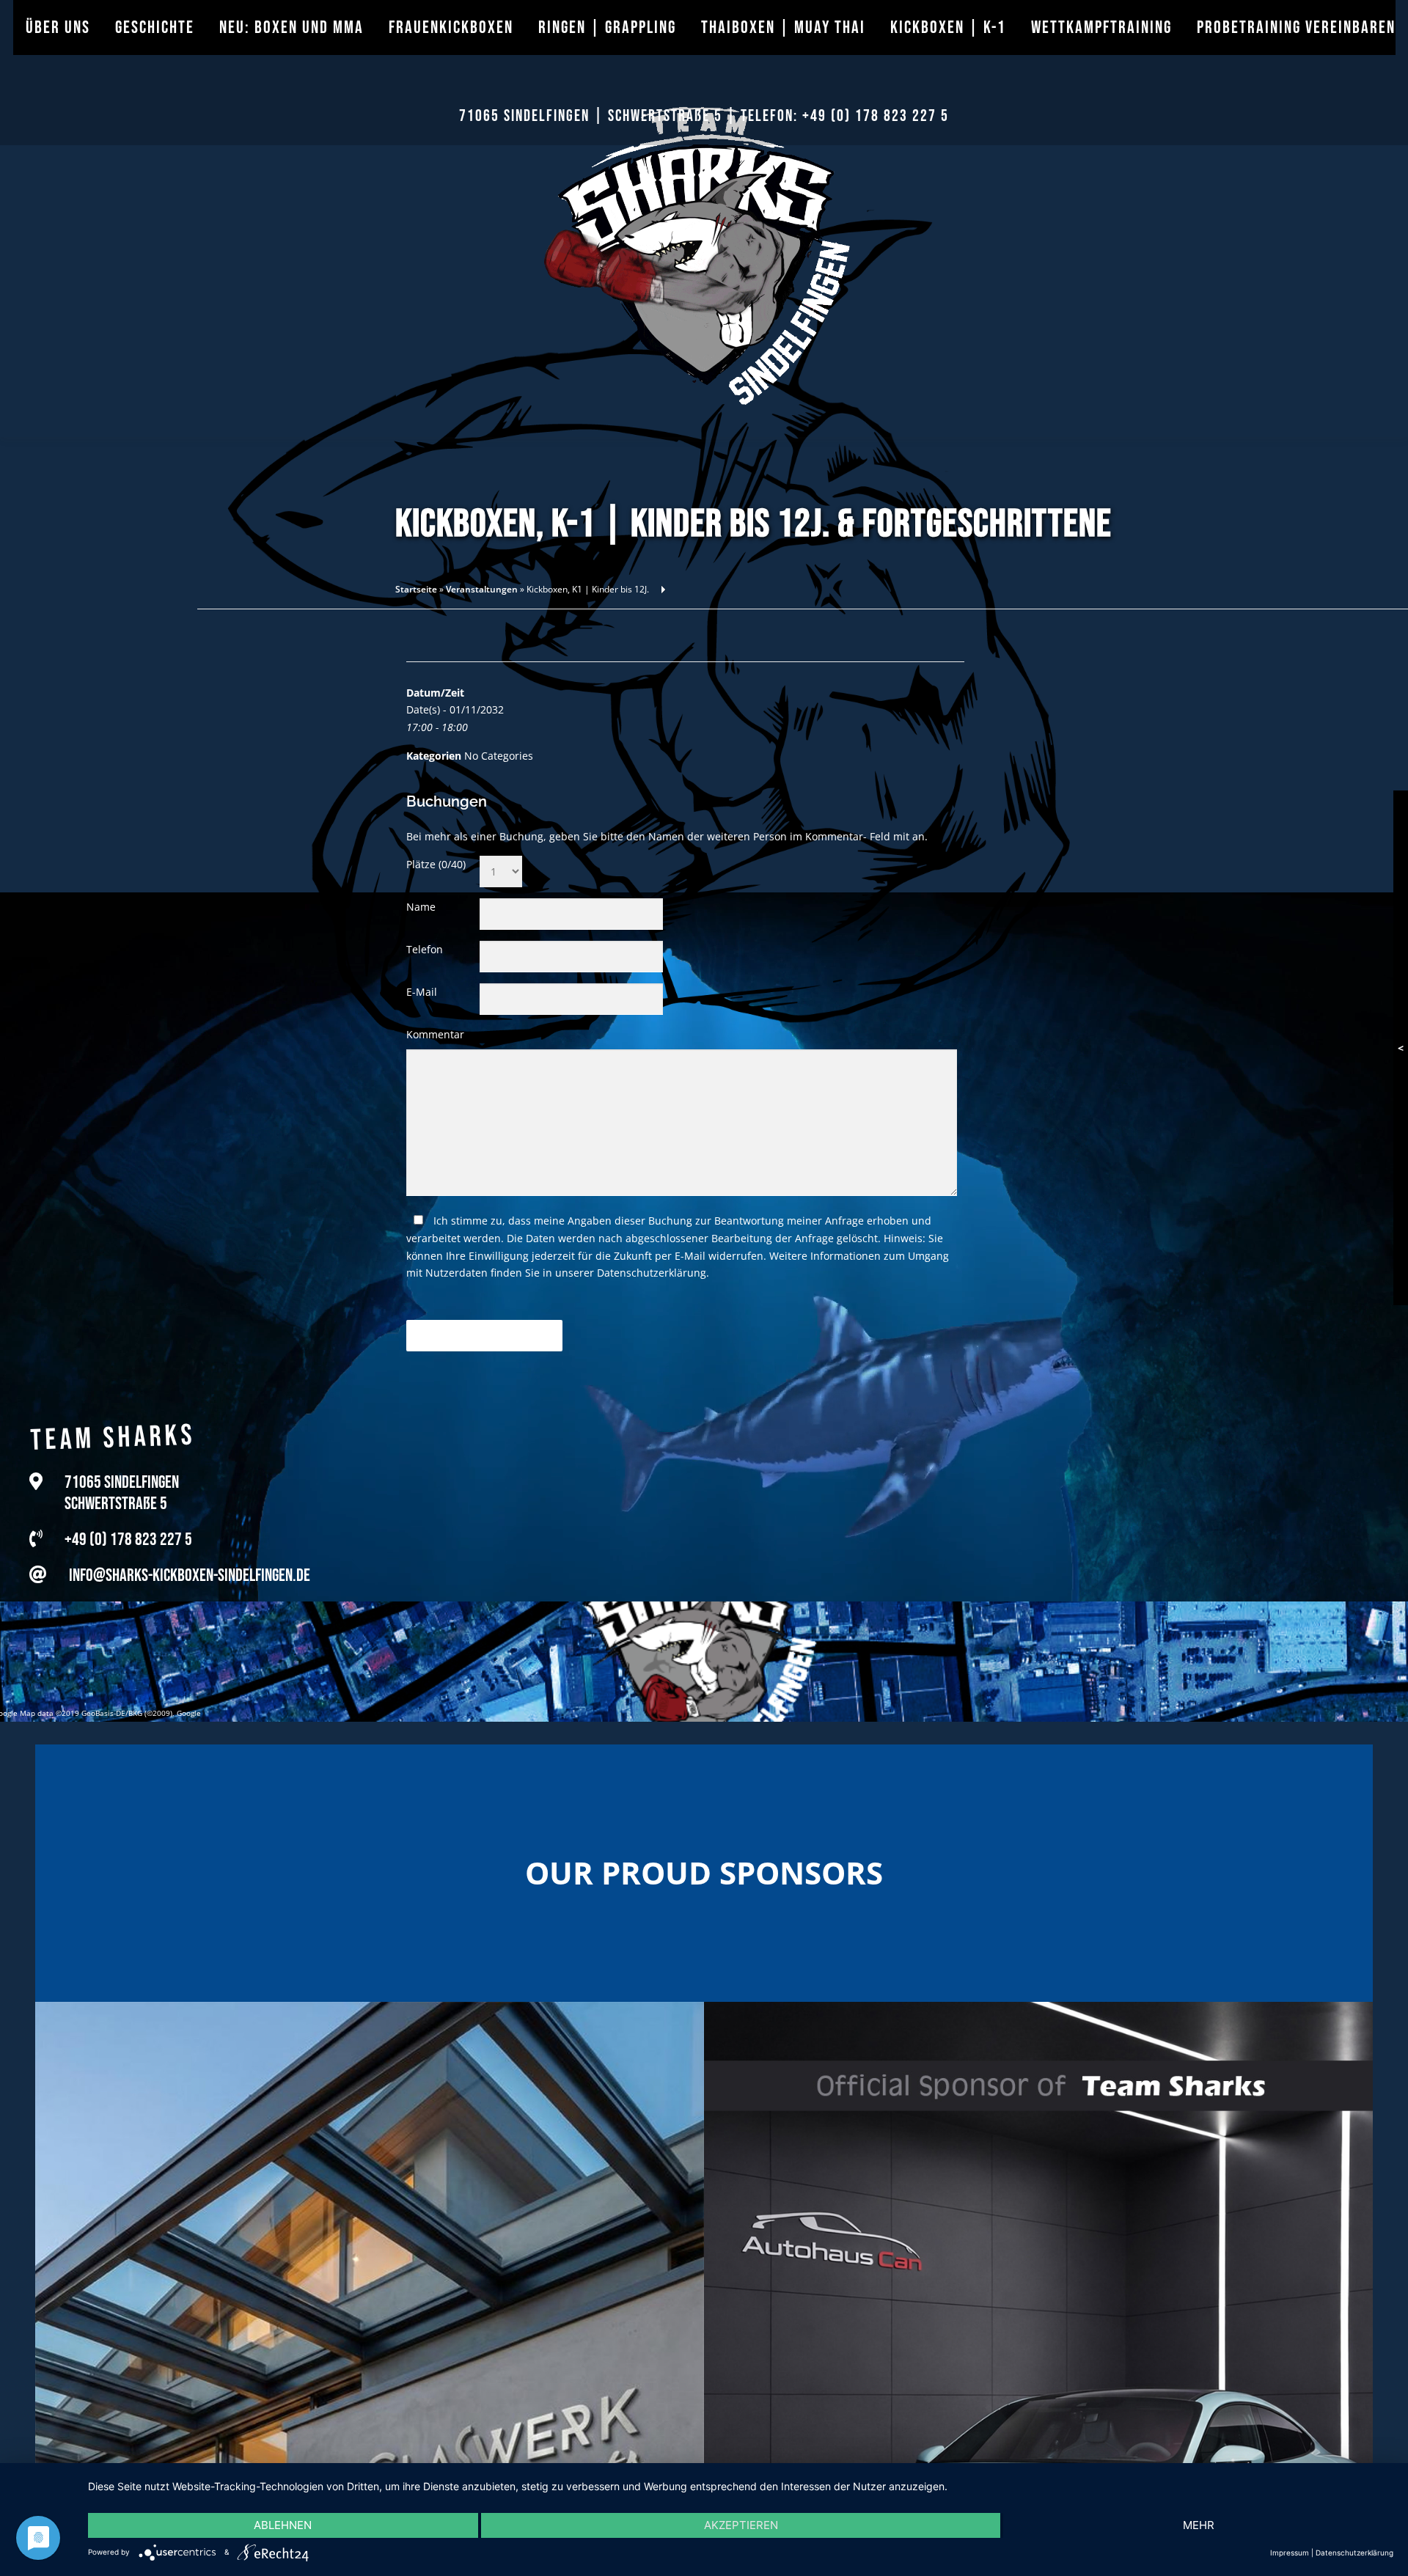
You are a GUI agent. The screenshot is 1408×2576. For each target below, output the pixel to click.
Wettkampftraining (1101, 27)
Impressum (1290, 2553)
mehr (1199, 2525)
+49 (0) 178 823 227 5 (876, 116)
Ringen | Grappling (607, 27)
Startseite (416, 589)
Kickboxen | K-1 (948, 27)
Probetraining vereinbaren (1296, 27)
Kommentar (435, 1034)
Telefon (425, 949)
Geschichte (155, 27)
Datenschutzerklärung (652, 1273)
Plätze (436, 864)
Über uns (58, 27)
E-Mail (422, 992)
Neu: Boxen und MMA (291, 27)
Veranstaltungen (482, 589)
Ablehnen (283, 2525)
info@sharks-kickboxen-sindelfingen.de (190, 1564)
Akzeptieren (741, 2525)
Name (421, 907)
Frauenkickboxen (451, 27)
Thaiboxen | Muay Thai (783, 27)
